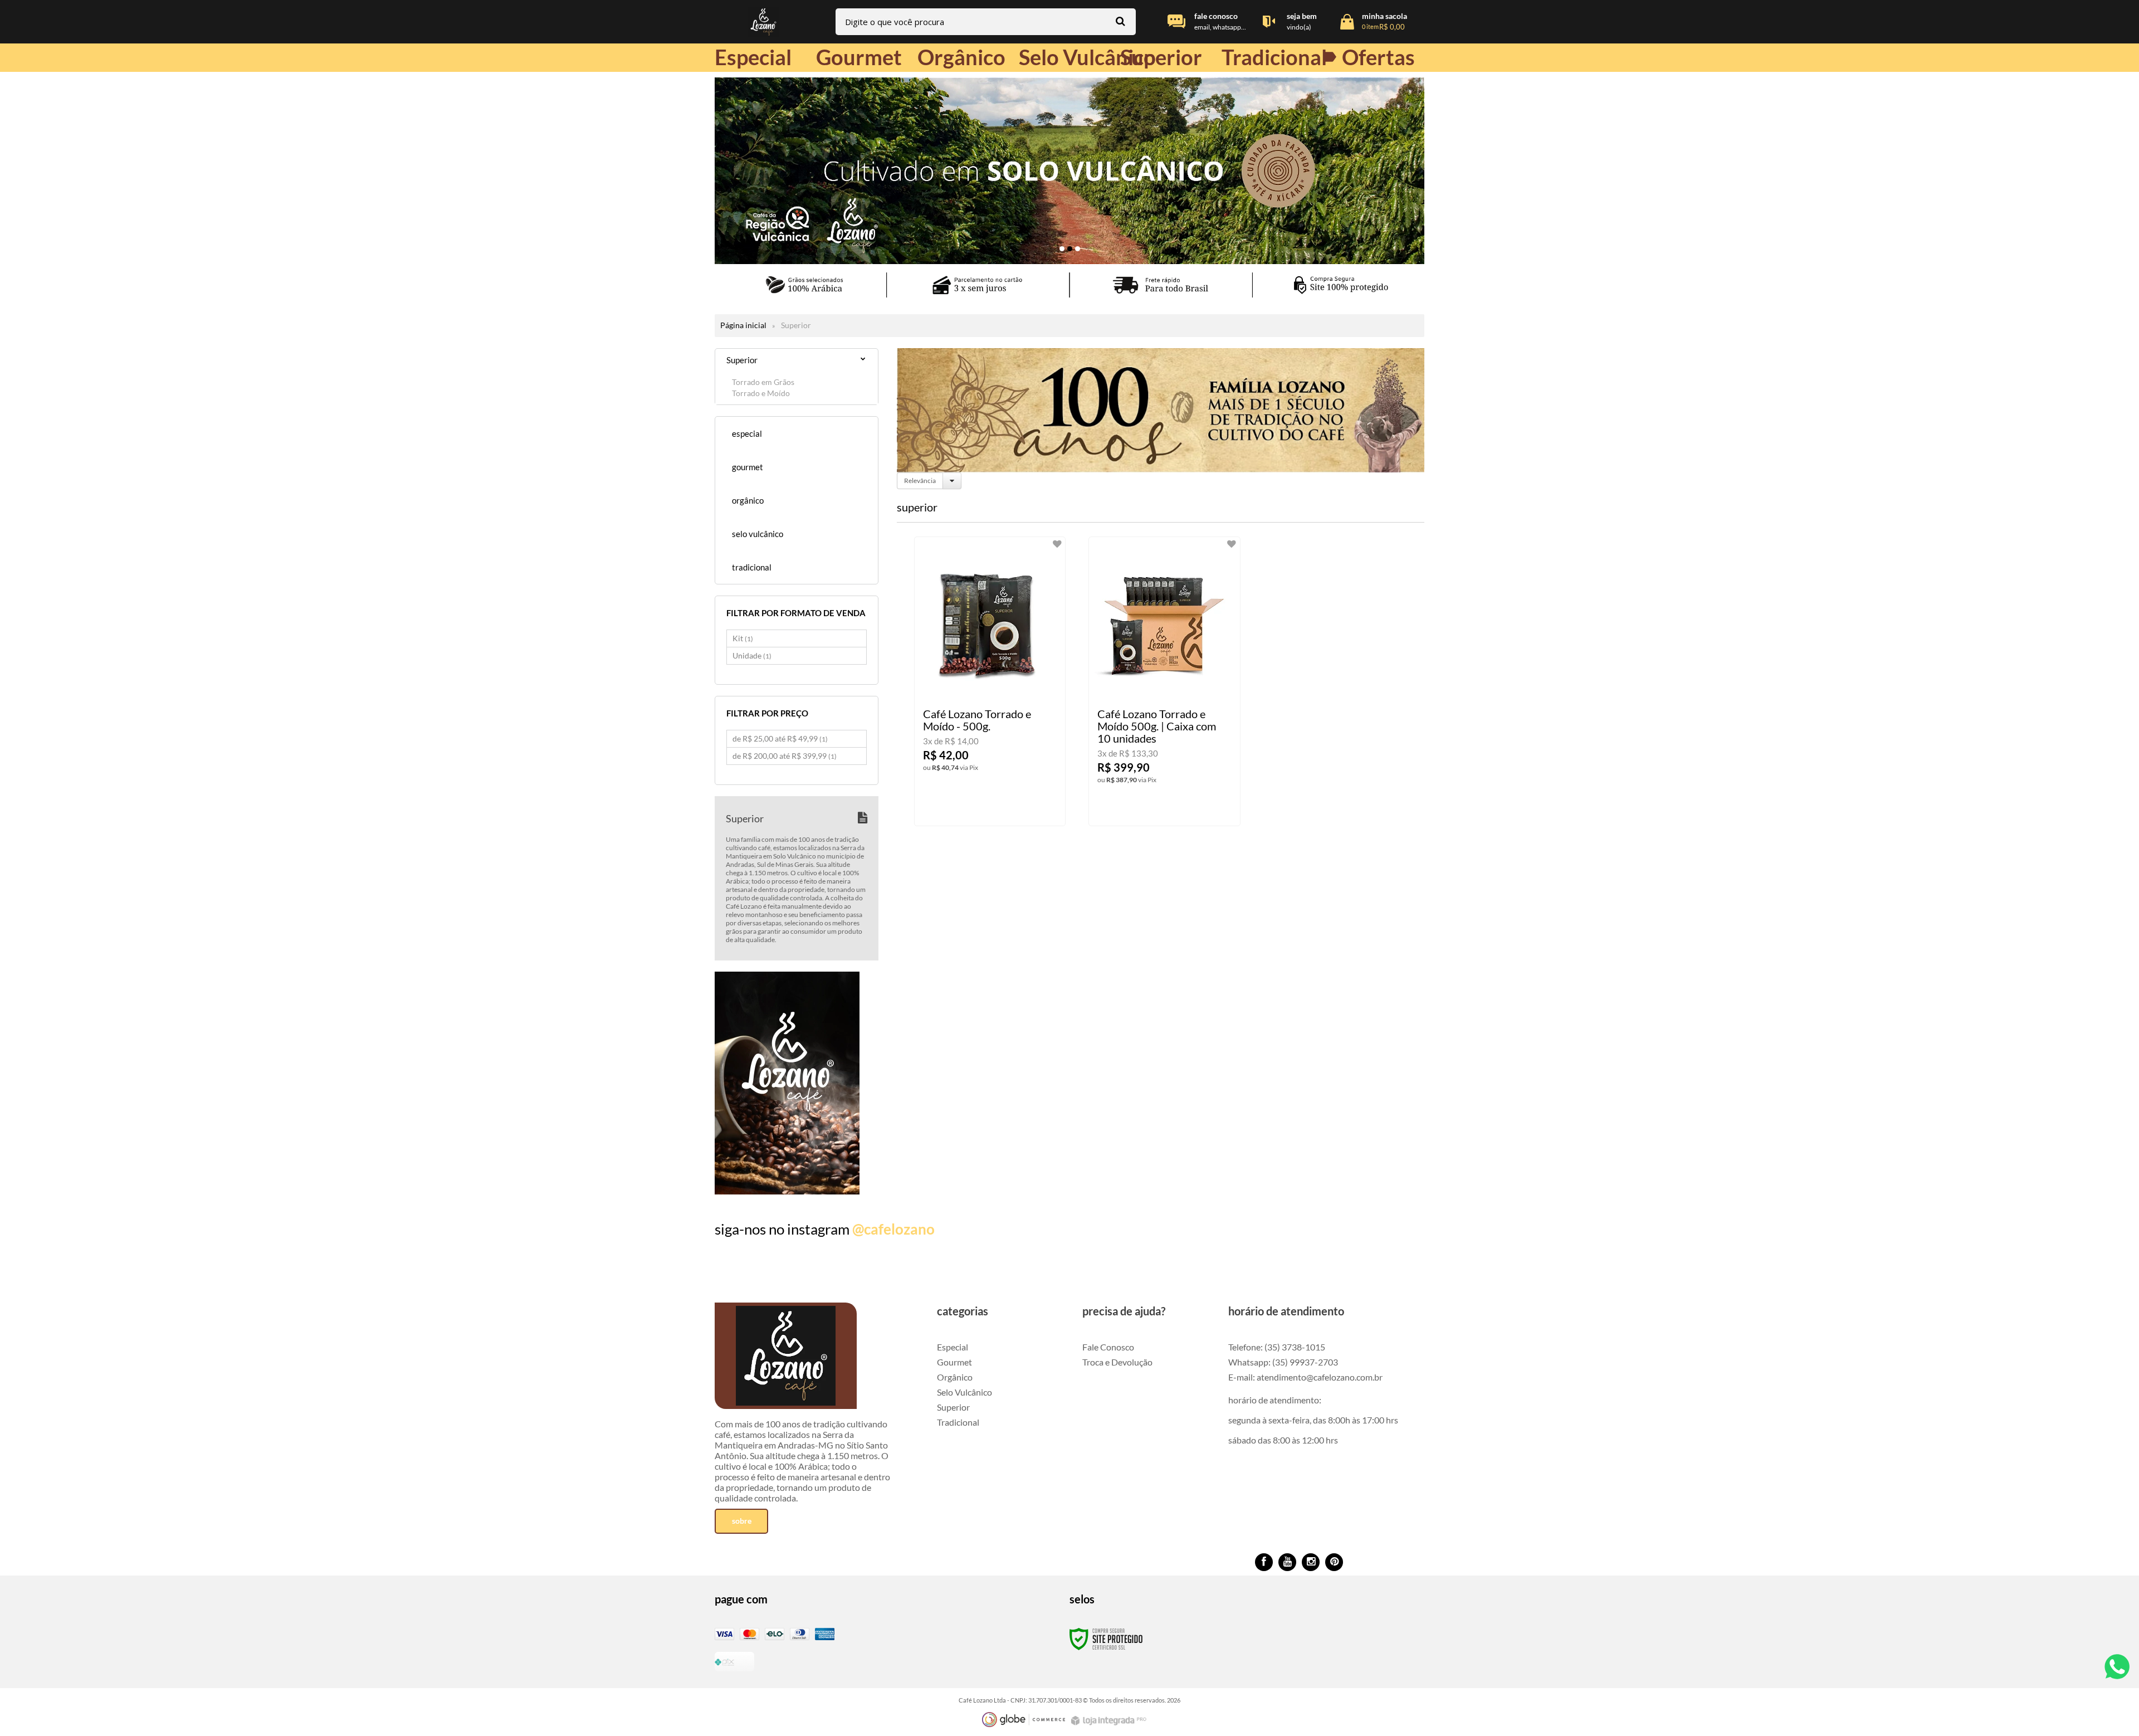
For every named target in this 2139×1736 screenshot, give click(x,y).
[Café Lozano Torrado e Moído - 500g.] (990, 681)
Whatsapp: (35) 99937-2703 (1283, 1362)
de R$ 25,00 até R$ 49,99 (780, 738)
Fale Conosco (1108, 1347)
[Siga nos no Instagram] (1311, 1562)
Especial (953, 1347)
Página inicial (743, 325)
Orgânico (955, 1377)
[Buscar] (1120, 21)
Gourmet (954, 1362)
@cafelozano (893, 1229)
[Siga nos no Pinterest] (1334, 1562)
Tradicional (958, 1422)
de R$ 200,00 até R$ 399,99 (785, 756)
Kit (743, 638)
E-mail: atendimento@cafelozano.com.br (1305, 1377)
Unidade (752, 655)
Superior (953, 1407)
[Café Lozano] (763, 22)
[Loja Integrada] (1110, 1721)
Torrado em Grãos (763, 382)
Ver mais (1010, 808)
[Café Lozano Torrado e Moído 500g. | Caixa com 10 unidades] (1164, 681)
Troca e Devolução (1117, 1362)
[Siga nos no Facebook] (1264, 1562)
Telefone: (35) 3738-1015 (1277, 1347)
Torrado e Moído (761, 393)
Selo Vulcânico (964, 1392)
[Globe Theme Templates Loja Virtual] (1024, 1720)
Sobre (742, 1521)
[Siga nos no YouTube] (1287, 1562)
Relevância (920, 481)
